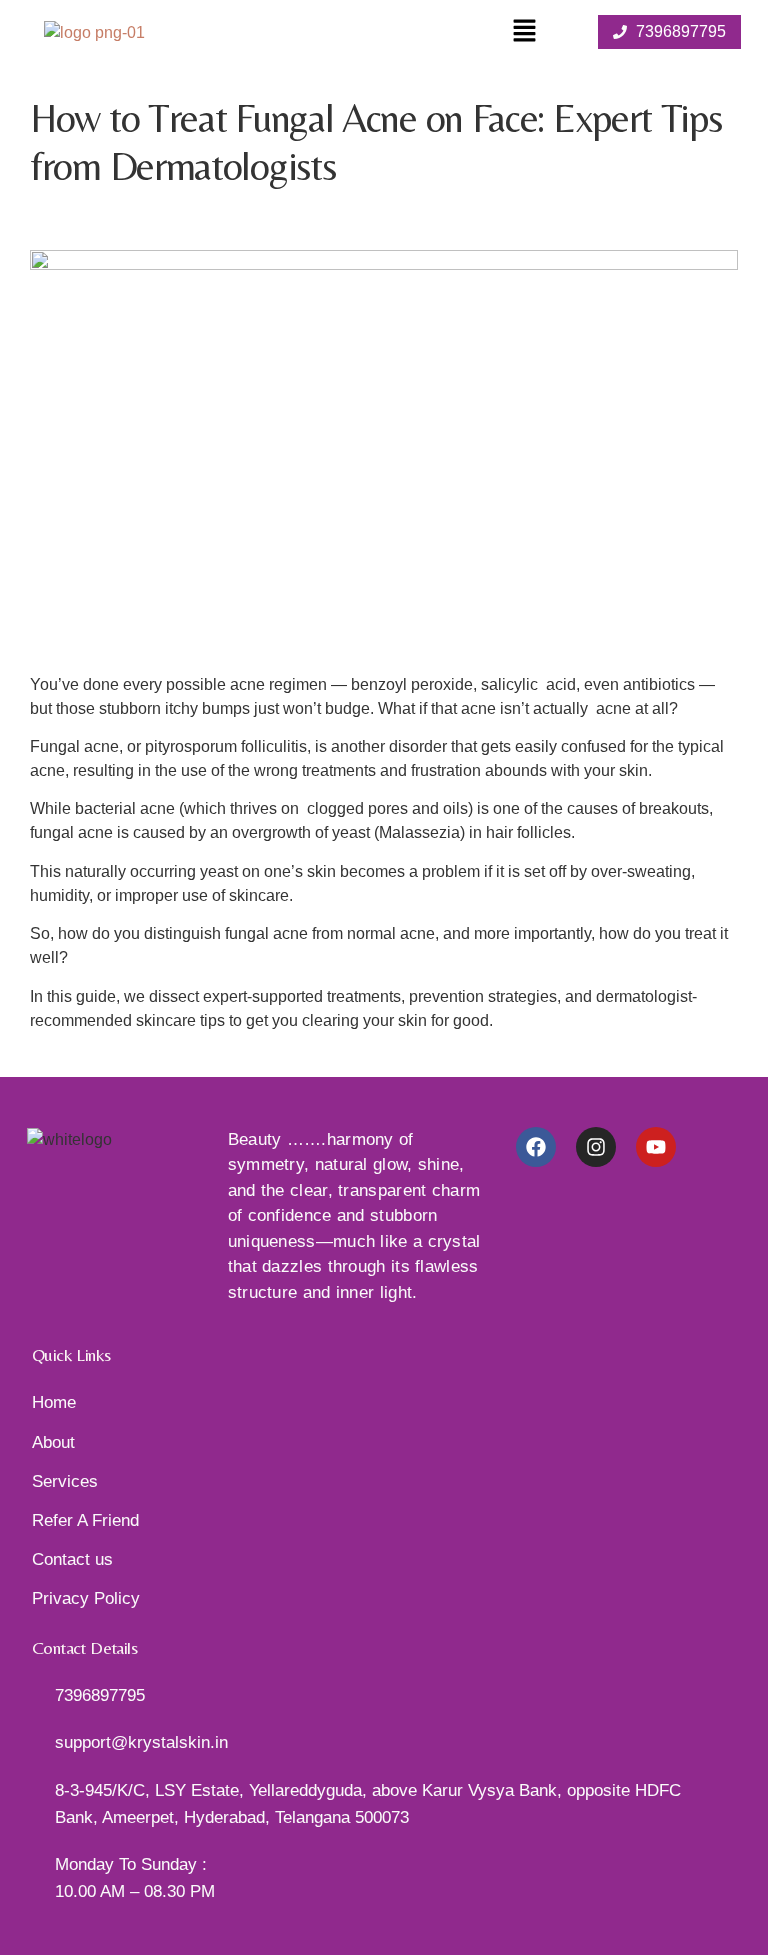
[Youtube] (656, 1147)
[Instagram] (596, 1147)
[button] (524, 32)
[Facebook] (536, 1147)
